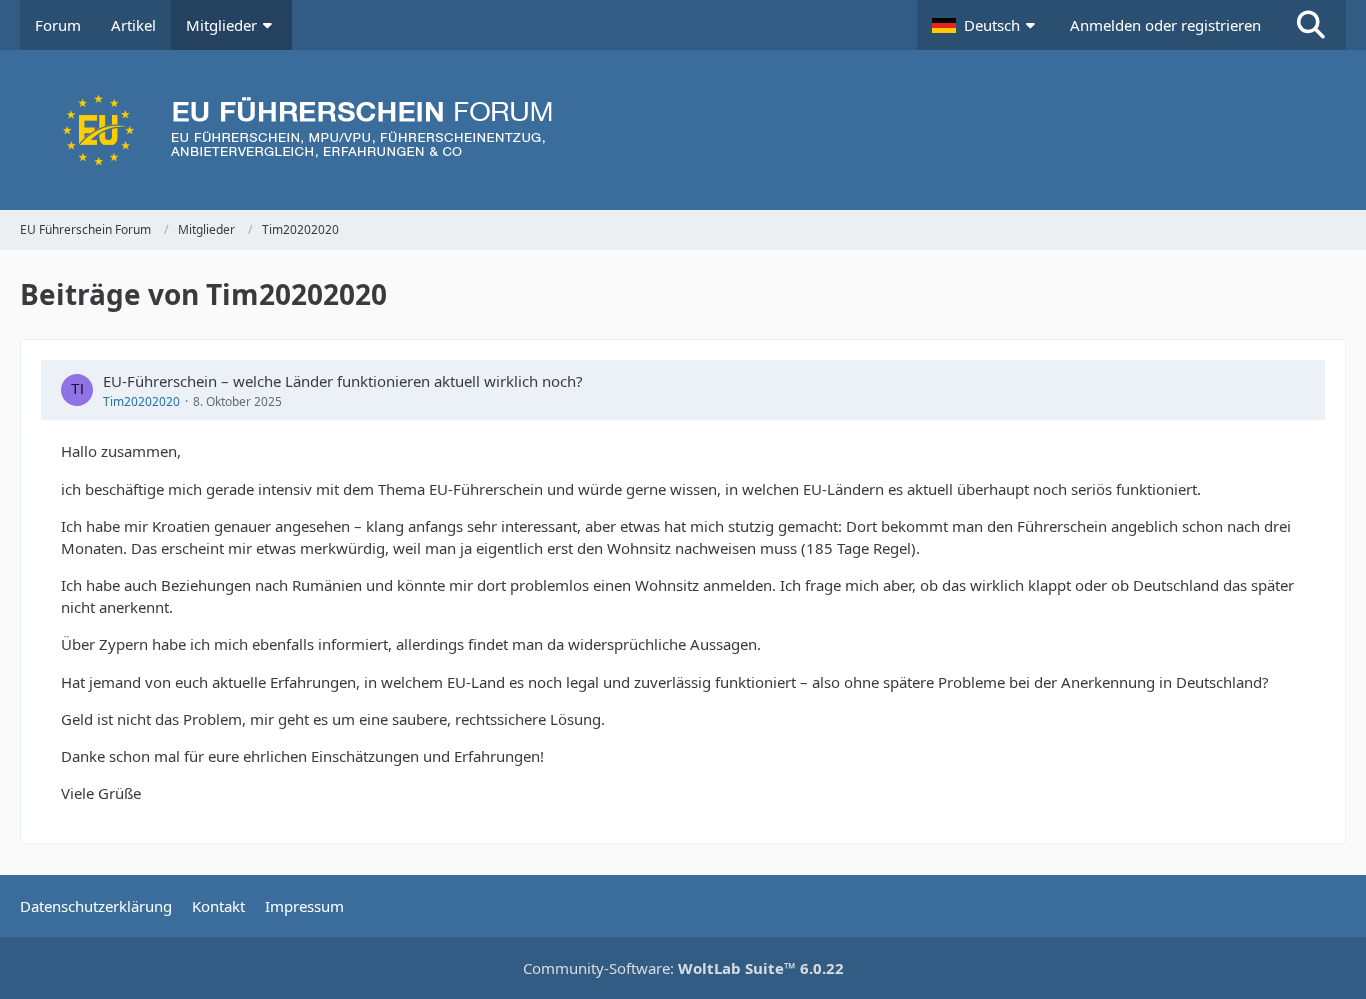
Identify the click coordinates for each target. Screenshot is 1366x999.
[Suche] (1311, 25)
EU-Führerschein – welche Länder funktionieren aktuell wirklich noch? (343, 381)
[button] (986, 25)
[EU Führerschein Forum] (683, 130)
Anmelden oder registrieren (1165, 25)
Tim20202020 (141, 401)
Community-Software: (683, 968)
